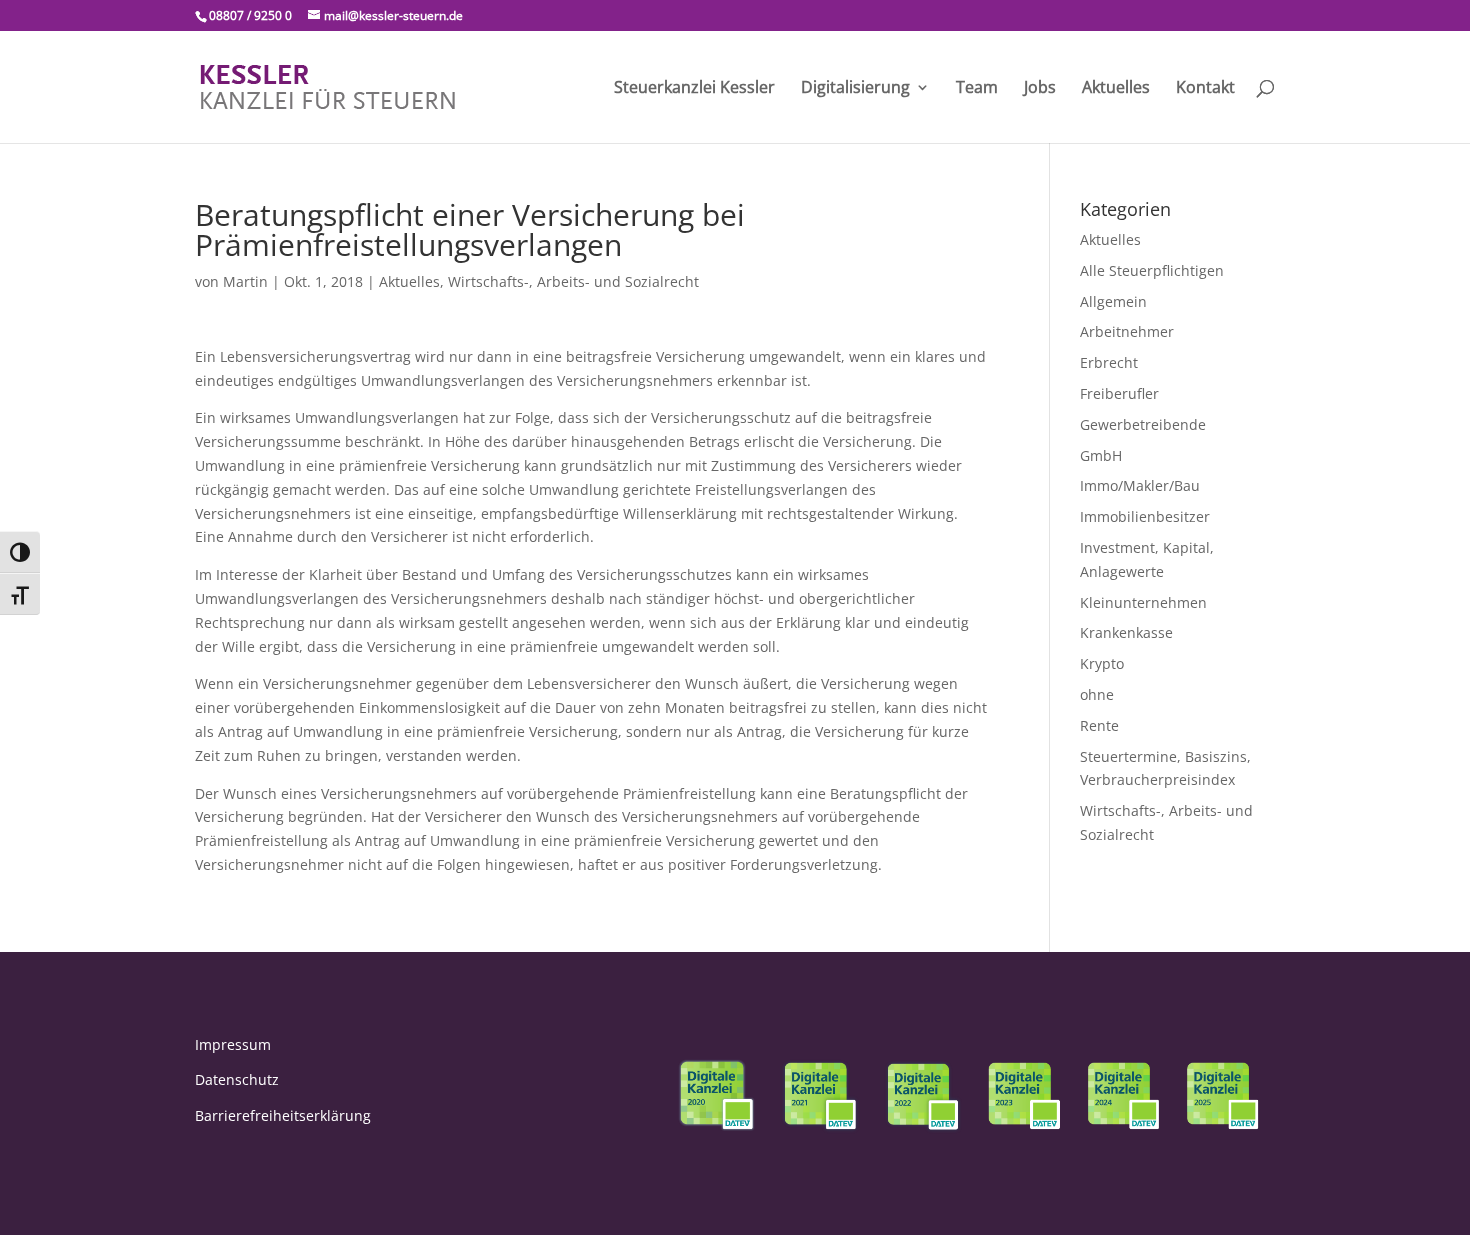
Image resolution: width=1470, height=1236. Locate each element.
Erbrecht (1109, 362)
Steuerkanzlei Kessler (694, 89)
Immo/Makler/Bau (1140, 485)
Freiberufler (1119, 393)
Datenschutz (237, 1079)
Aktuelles (1116, 89)
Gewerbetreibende (1143, 424)
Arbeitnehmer (1127, 331)
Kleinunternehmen (1143, 602)
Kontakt (1205, 89)
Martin (245, 281)
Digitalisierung (855, 89)
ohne (1097, 694)
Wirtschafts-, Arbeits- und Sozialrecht (573, 281)
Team (977, 89)
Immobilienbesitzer (1145, 516)
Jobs (1040, 89)
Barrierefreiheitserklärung (283, 1115)
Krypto (1102, 663)
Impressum (233, 1044)
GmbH (1101, 455)
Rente (1099, 725)
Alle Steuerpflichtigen (1152, 270)
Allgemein (1113, 301)
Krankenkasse (1126, 632)
